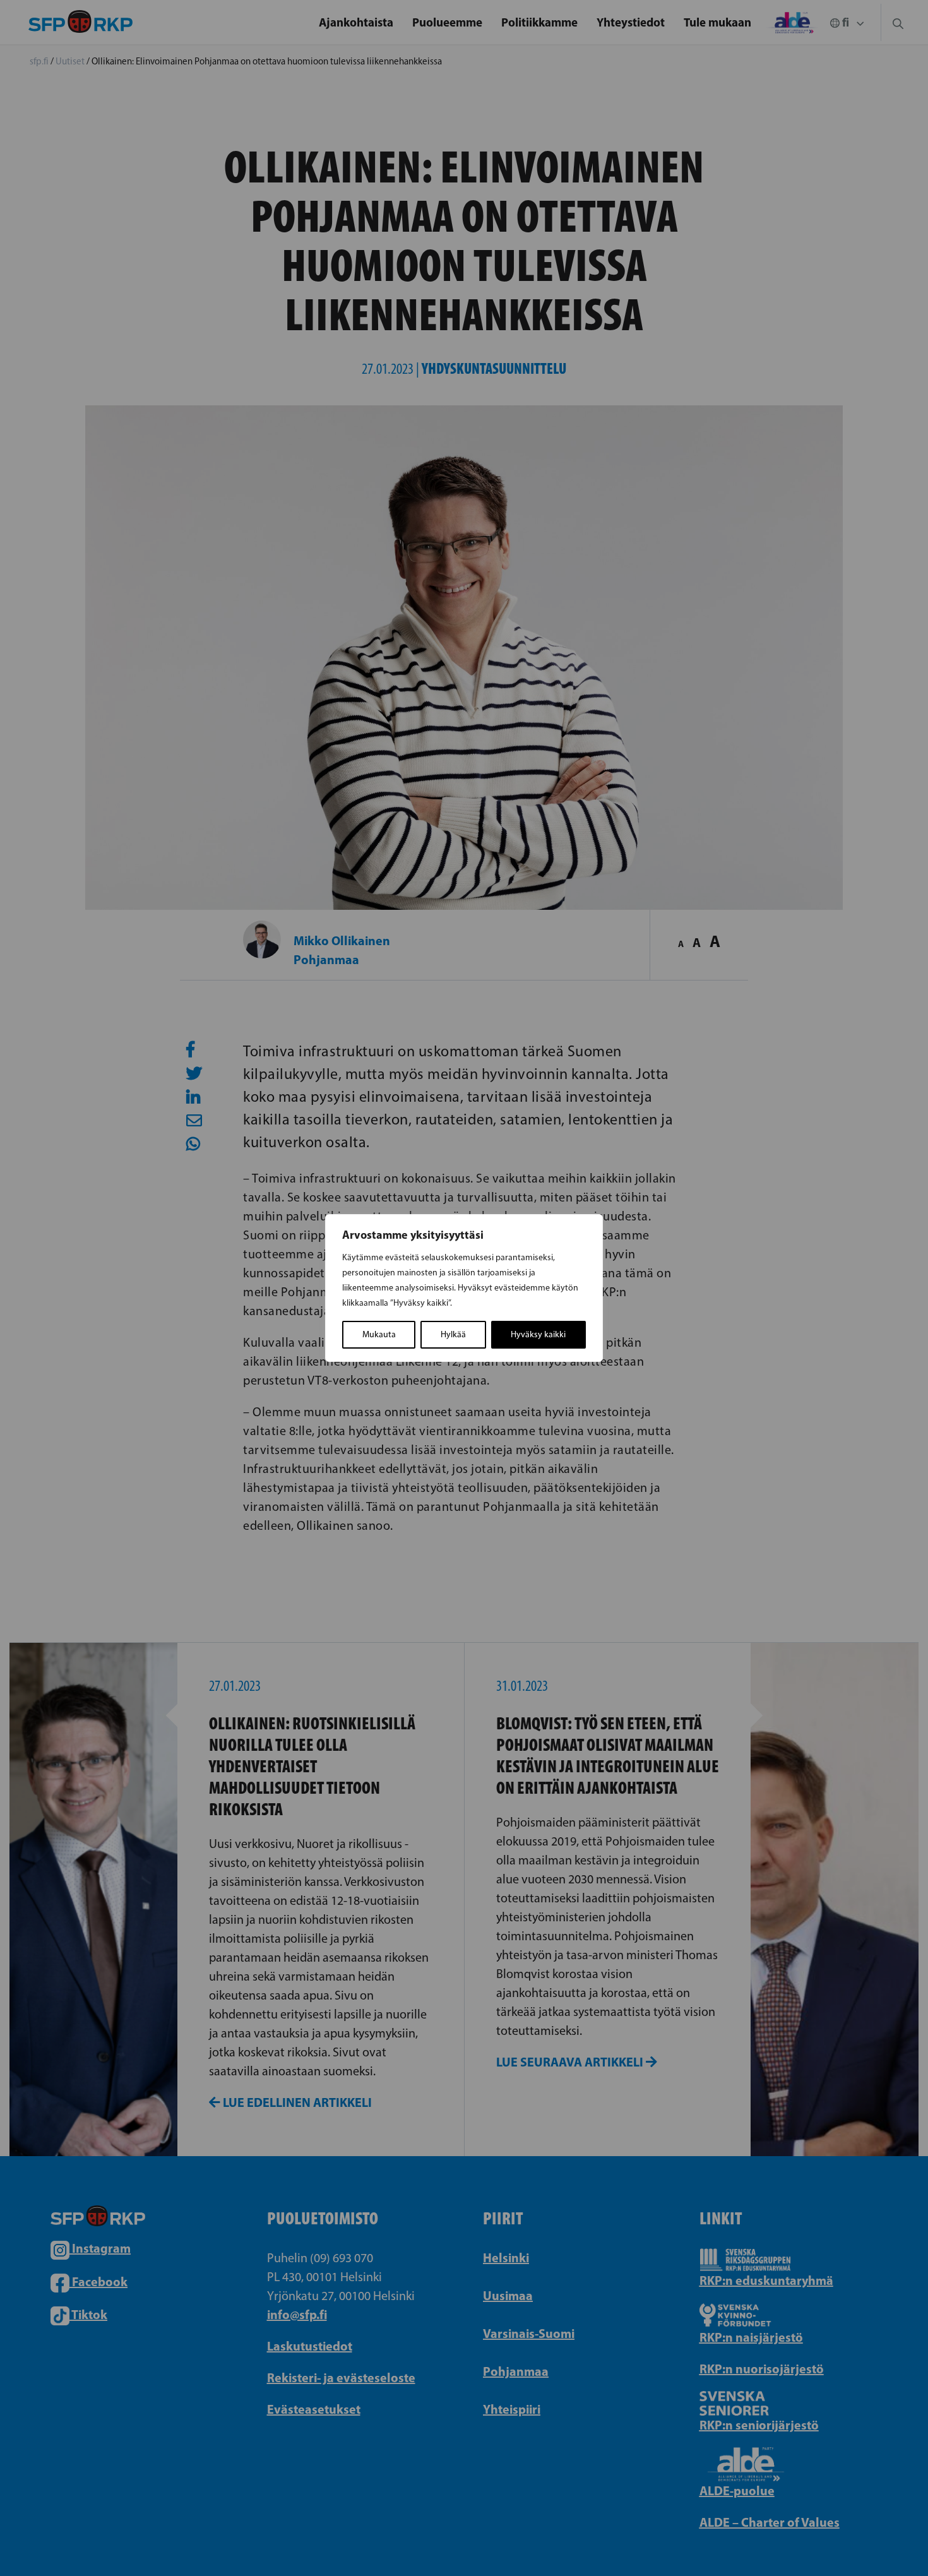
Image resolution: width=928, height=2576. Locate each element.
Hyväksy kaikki (538, 1334)
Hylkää (453, 1334)
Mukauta (379, 1334)
